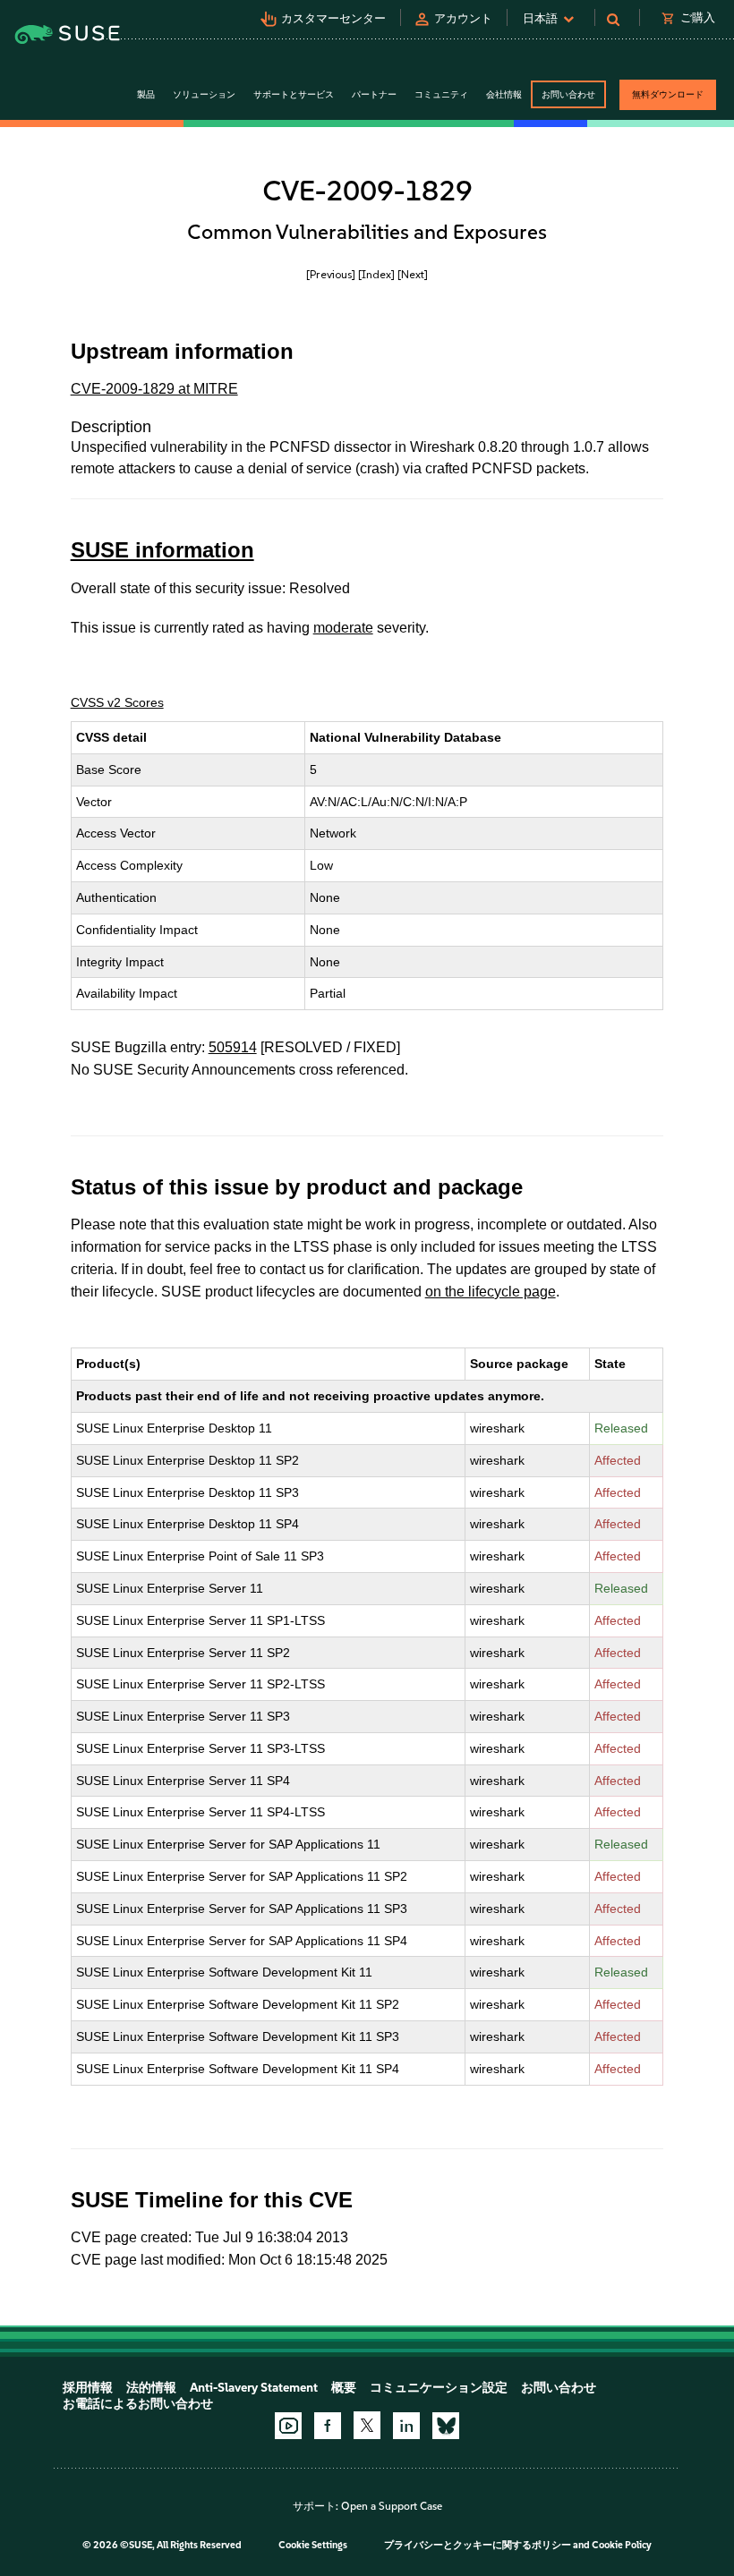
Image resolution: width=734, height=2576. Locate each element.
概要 (344, 2388)
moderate (343, 628)
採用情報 (88, 2388)
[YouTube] (288, 2426)
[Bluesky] (446, 2426)
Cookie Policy (622, 2545)
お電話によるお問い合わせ (138, 2404)
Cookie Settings (313, 2545)
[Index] (376, 274)
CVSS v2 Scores (117, 702)
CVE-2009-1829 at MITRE (154, 389)
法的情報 (151, 2388)
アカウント (463, 18)
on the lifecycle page (491, 1292)
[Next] (413, 274)
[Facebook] (328, 2426)
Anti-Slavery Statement (254, 2388)
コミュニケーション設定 (439, 2388)
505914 (233, 1047)
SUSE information (162, 550)
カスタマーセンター (333, 18)
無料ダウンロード (668, 94)
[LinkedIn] (406, 2426)
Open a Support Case (392, 2506)
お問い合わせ (568, 94)
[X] (367, 2425)
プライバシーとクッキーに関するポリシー (478, 2545)
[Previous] (331, 274)
